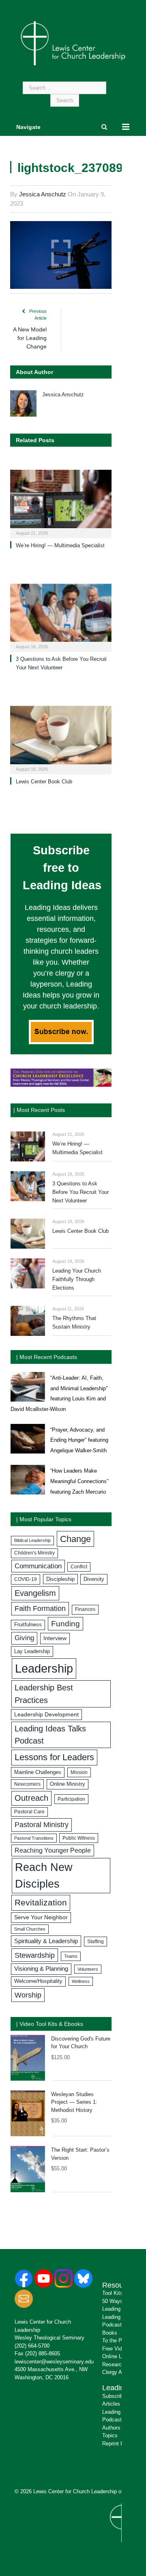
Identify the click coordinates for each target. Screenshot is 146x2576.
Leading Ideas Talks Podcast (50, 1735)
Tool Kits (113, 2293)
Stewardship (35, 1955)
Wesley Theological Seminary (49, 2338)
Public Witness (79, 1838)
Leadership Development (46, 1714)
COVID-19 (26, 1579)
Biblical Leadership (32, 1540)
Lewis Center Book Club (44, 782)
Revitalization (41, 1903)
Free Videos (116, 2349)
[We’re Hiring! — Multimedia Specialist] (61, 503)
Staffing (96, 1942)
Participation (71, 1799)
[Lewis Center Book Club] (61, 739)
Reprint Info (116, 2444)
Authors (111, 2428)
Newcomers (27, 1784)
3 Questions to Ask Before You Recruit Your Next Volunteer (81, 1192)
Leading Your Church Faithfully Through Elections (77, 1279)
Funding (65, 1624)
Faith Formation (40, 1608)
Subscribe (114, 2396)
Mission (79, 1772)
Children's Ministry (34, 1553)
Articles (111, 2404)
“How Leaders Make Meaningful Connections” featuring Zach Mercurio (79, 1481)
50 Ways (113, 2301)
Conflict (79, 1567)
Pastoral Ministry (42, 1825)
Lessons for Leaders (54, 1757)
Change (75, 1539)
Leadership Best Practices (44, 1694)
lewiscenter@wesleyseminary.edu (54, 2362)
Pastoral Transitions (34, 1838)
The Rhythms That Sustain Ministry (74, 1322)
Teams (71, 1956)
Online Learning (120, 2356)
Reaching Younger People (53, 1850)
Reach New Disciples (44, 1876)
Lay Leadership (32, 1651)
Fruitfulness (28, 1625)
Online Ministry (68, 1784)
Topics (110, 2435)
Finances (85, 1609)
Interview (55, 1638)
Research (113, 2364)
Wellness (81, 1981)
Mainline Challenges (38, 1772)
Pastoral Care (29, 1812)
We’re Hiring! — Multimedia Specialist (60, 545)
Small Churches (30, 1929)
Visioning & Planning (41, 1969)
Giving (24, 1638)
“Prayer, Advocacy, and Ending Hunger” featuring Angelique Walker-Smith (79, 1440)
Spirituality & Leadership (46, 1941)
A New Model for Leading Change (30, 338)
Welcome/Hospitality (38, 1981)
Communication (38, 1566)
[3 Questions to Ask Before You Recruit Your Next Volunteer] (61, 617)
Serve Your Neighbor (41, 1917)
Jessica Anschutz (43, 194)
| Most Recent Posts (39, 1110)
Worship (28, 1995)
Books (110, 2333)
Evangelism (35, 1593)
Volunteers (88, 1969)
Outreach (31, 1798)
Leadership (44, 1668)
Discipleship (60, 1579)
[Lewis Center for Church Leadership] (73, 43)
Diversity (94, 1579)
